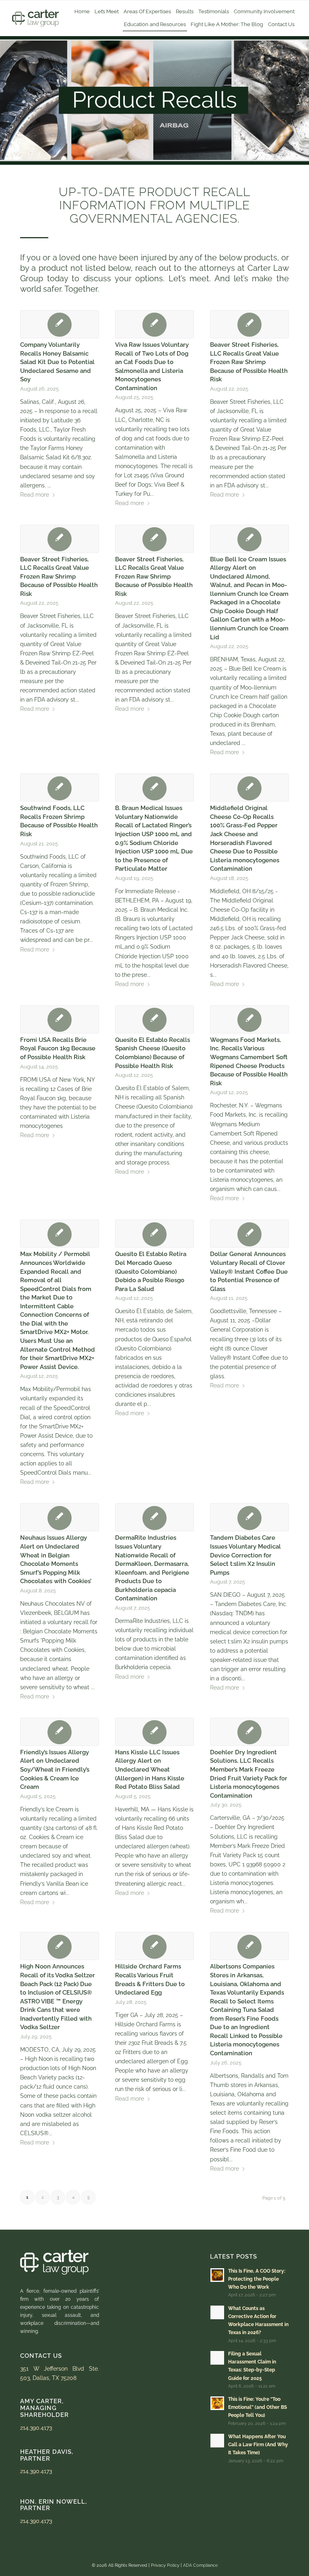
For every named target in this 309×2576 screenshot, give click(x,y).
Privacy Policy (165, 2565)
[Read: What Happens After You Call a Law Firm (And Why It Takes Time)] (217, 2441)
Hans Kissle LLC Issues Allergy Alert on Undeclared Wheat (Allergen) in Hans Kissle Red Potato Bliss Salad (150, 1770)
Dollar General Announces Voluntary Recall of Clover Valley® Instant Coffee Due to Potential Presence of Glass (249, 1271)
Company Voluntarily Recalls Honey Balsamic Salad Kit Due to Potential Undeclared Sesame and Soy (57, 362)
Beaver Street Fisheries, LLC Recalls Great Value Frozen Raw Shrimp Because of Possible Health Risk (249, 362)
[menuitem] (82, 12)
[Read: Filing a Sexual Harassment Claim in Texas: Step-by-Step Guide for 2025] (217, 2358)
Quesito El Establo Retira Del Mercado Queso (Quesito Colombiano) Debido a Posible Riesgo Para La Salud (151, 1271)
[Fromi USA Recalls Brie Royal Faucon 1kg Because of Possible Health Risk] (60, 1019)
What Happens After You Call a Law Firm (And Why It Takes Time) (258, 2445)
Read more (35, 495)
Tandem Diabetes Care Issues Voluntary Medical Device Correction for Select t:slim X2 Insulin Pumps (245, 1555)
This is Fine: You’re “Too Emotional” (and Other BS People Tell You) (257, 2407)
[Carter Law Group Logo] (35, 18)
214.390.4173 (36, 2428)
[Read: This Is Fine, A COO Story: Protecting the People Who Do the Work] (217, 2275)
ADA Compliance (200, 2565)
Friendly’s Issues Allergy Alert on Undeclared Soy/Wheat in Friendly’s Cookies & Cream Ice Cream (55, 1770)
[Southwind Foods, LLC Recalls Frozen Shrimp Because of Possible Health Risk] (60, 788)
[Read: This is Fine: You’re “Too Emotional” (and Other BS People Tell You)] (217, 2403)
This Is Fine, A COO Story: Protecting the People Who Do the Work (257, 2279)
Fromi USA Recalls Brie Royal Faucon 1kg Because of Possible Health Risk (58, 1049)
